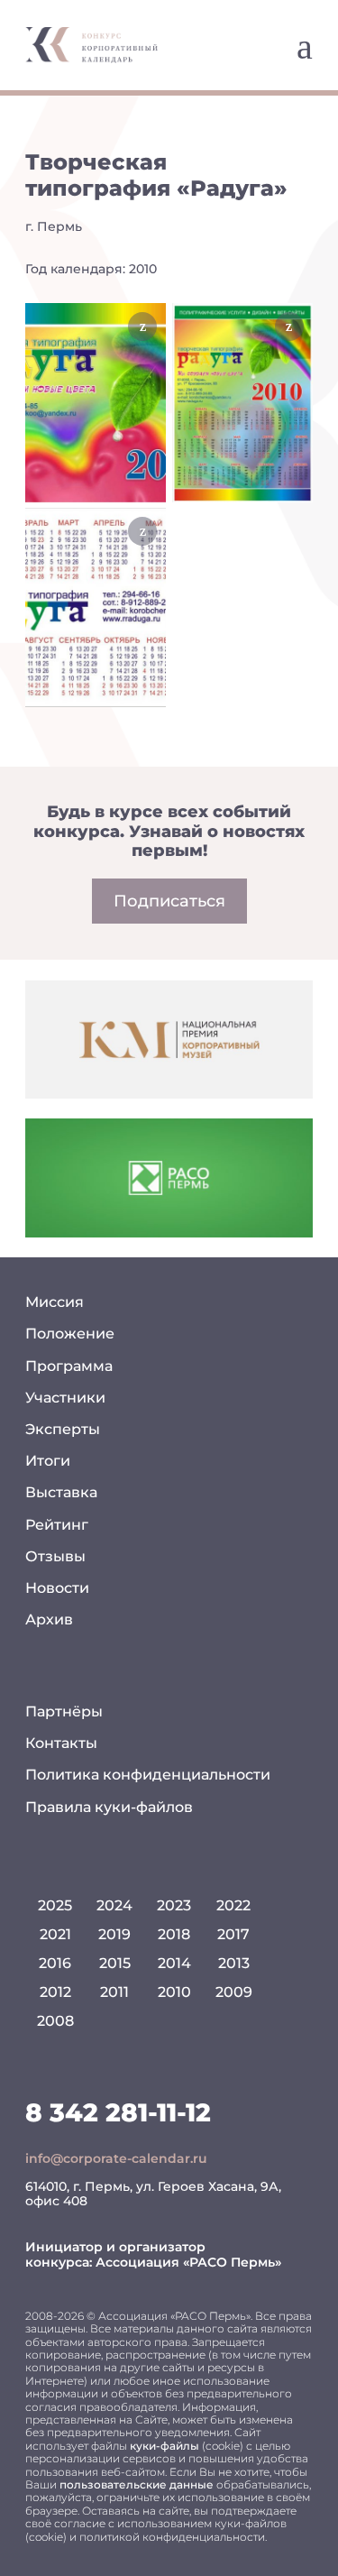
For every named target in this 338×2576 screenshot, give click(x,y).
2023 (174, 1905)
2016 (55, 1963)
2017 (233, 1934)
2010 (174, 1992)
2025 (55, 1905)
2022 (233, 1905)
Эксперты (63, 1429)
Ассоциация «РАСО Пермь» (188, 2262)
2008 (55, 2021)
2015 (115, 1963)
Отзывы (55, 1556)
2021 (55, 1934)
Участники (65, 1398)
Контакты (61, 1743)
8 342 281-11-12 (118, 2112)
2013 (234, 1963)
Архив (49, 1619)
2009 (234, 1992)
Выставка (61, 1492)
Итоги (48, 1461)
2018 (174, 1934)
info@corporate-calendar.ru (116, 2158)
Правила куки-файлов (109, 1807)
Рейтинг (57, 1525)
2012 (55, 1992)
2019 (114, 1934)
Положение (70, 1334)
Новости (57, 1588)
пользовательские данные (137, 2484)
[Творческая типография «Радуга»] (96, 403)
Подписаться (169, 901)
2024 (114, 1905)
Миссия (55, 1302)
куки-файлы (164, 2446)
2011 (114, 1992)
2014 (174, 1963)
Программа (69, 1366)
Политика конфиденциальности (148, 1775)
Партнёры (64, 1711)
